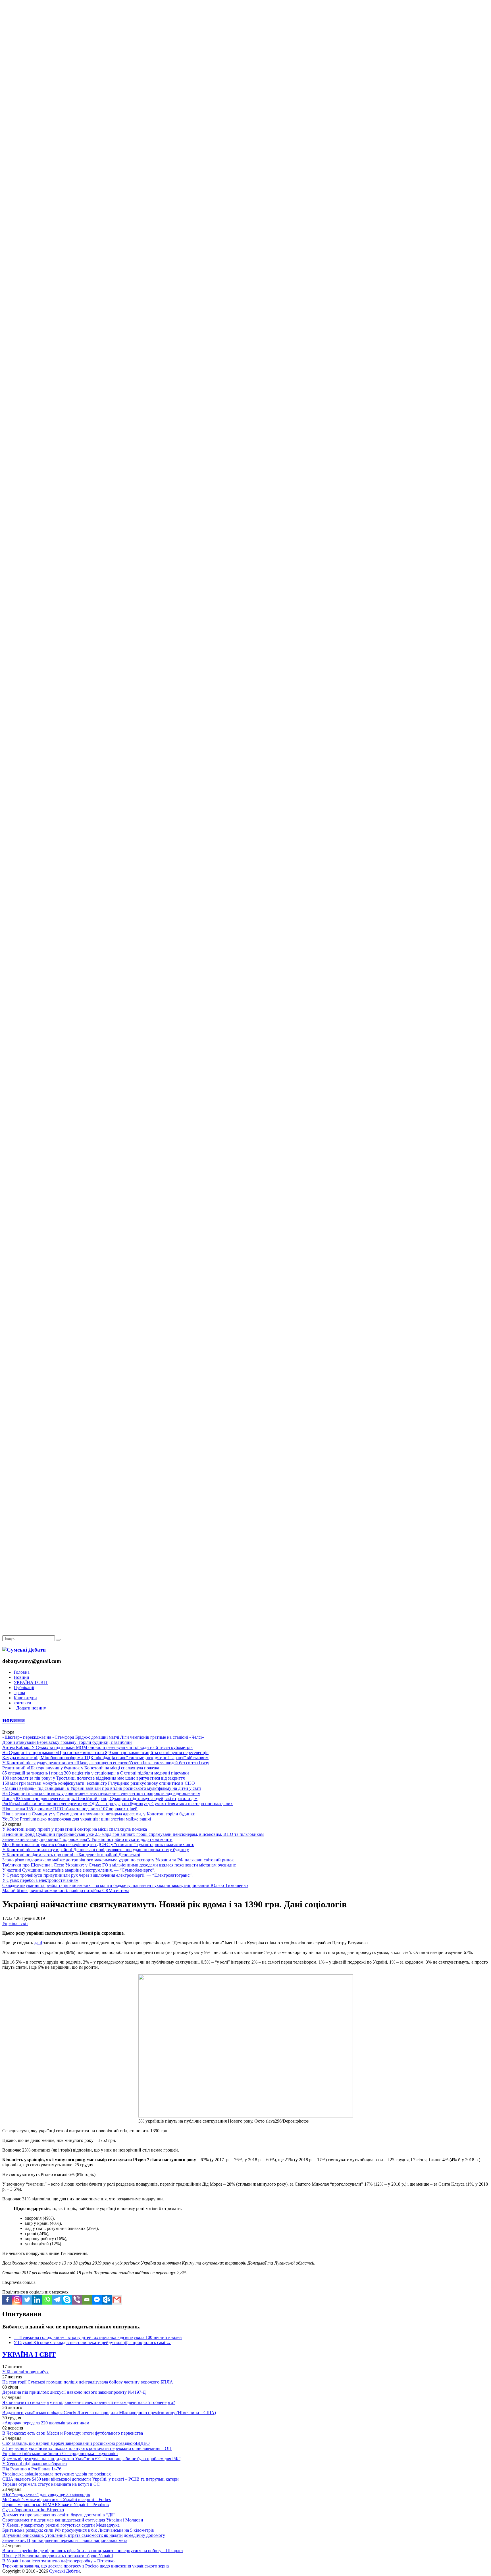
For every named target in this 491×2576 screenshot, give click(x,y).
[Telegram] (57, 2300)
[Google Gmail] (117, 2300)
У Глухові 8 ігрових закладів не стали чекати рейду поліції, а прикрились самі (92, 2342)
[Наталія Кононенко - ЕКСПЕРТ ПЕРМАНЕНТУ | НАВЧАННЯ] (246, 174)
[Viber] (77, 2300)
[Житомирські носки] (246, 131)
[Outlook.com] (107, 2300)
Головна (22, 1672)
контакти (22, 1703)
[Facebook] (7, 2300)
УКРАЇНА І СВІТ (31, 1682)
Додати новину (30, 1708)
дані (38, 1943)
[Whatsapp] (47, 2300)
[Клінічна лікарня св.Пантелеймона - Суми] (246, 43)
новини (14, 1720)
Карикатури (25, 1698)
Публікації (24, 1687)
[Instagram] (17, 2300)
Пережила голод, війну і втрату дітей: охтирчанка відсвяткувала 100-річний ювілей (98, 2337)
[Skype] (67, 2300)
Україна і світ (15, 1923)
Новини (21, 1677)
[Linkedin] (37, 2300)
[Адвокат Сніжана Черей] (246, 87)
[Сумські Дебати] (24, 1650)
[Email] (87, 2300)
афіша (19, 1693)
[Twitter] (27, 2300)
